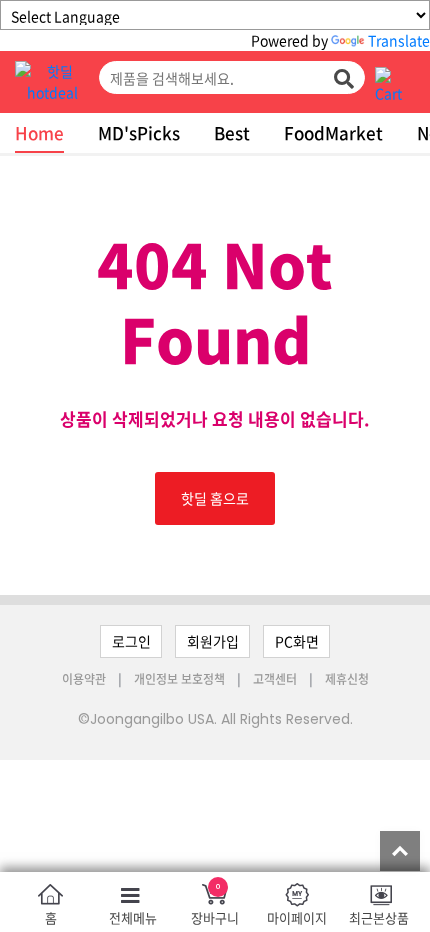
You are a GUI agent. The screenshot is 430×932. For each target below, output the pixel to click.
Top (400, 851)
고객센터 (275, 679)
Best (232, 132)
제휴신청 (347, 679)
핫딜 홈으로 (215, 498)
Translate (399, 40)
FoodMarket (333, 132)
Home (39, 132)
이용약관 (85, 679)
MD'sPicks (139, 132)
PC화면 (297, 641)
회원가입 (213, 641)
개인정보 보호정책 (181, 679)
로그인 (131, 641)
